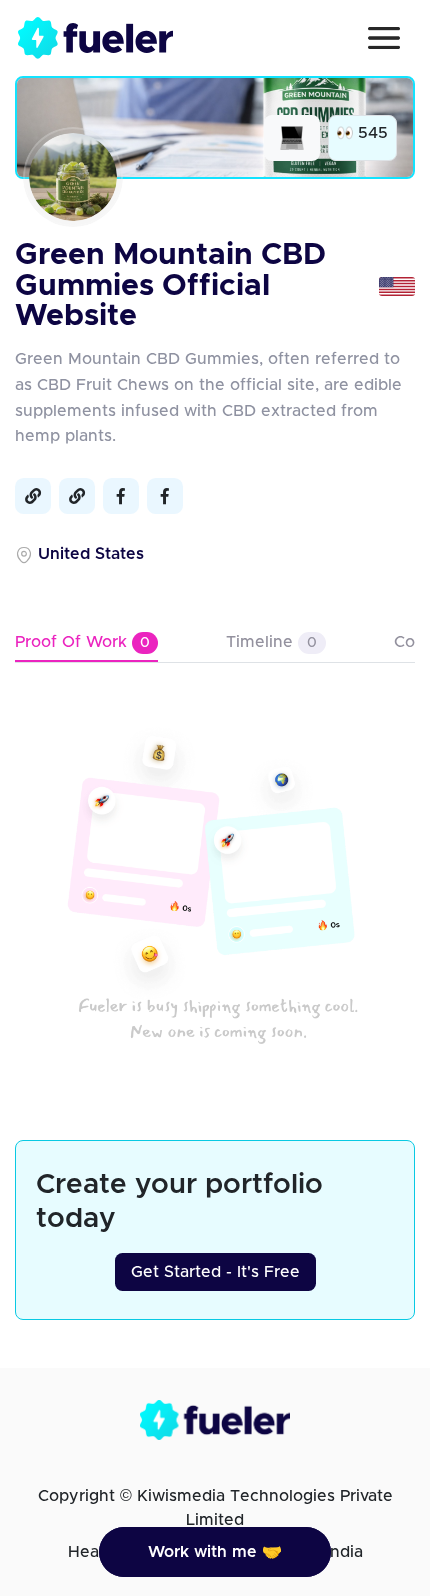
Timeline (271, 642)
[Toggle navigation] (384, 38)
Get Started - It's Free (215, 1272)
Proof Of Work (82, 642)
